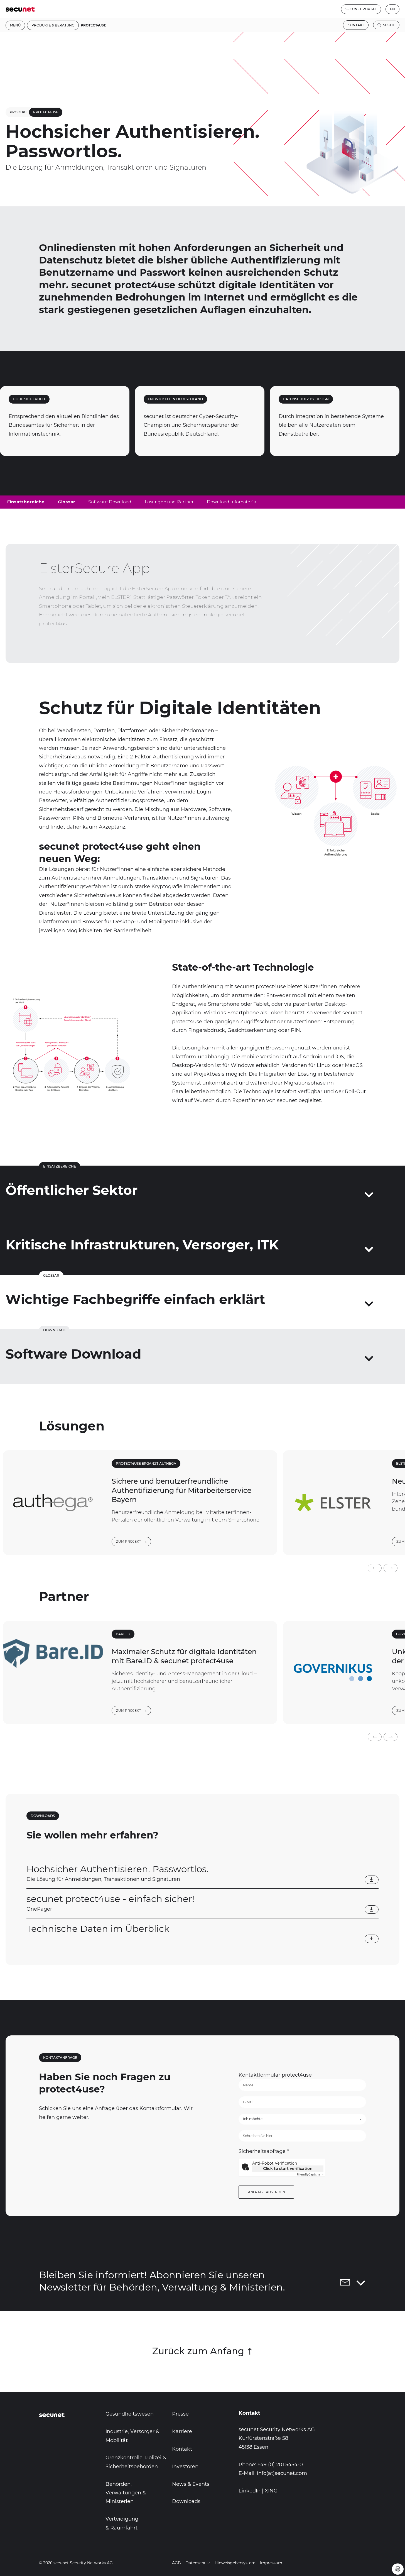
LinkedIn (250, 2491)
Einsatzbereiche (26, 502)
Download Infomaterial (232, 502)
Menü (15, 25)
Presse (180, 2414)
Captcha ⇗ (310, 2175)
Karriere (182, 2431)
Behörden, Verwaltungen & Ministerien (126, 2493)
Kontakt (356, 25)
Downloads (186, 2501)
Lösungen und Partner (169, 502)
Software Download (110, 502)
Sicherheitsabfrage (264, 2151)
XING (271, 2491)
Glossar (67, 502)
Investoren (185, 2467)
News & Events (191, 2484)
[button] (375, 1568)
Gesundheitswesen (130, 2414)
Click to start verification (288, 2169)
